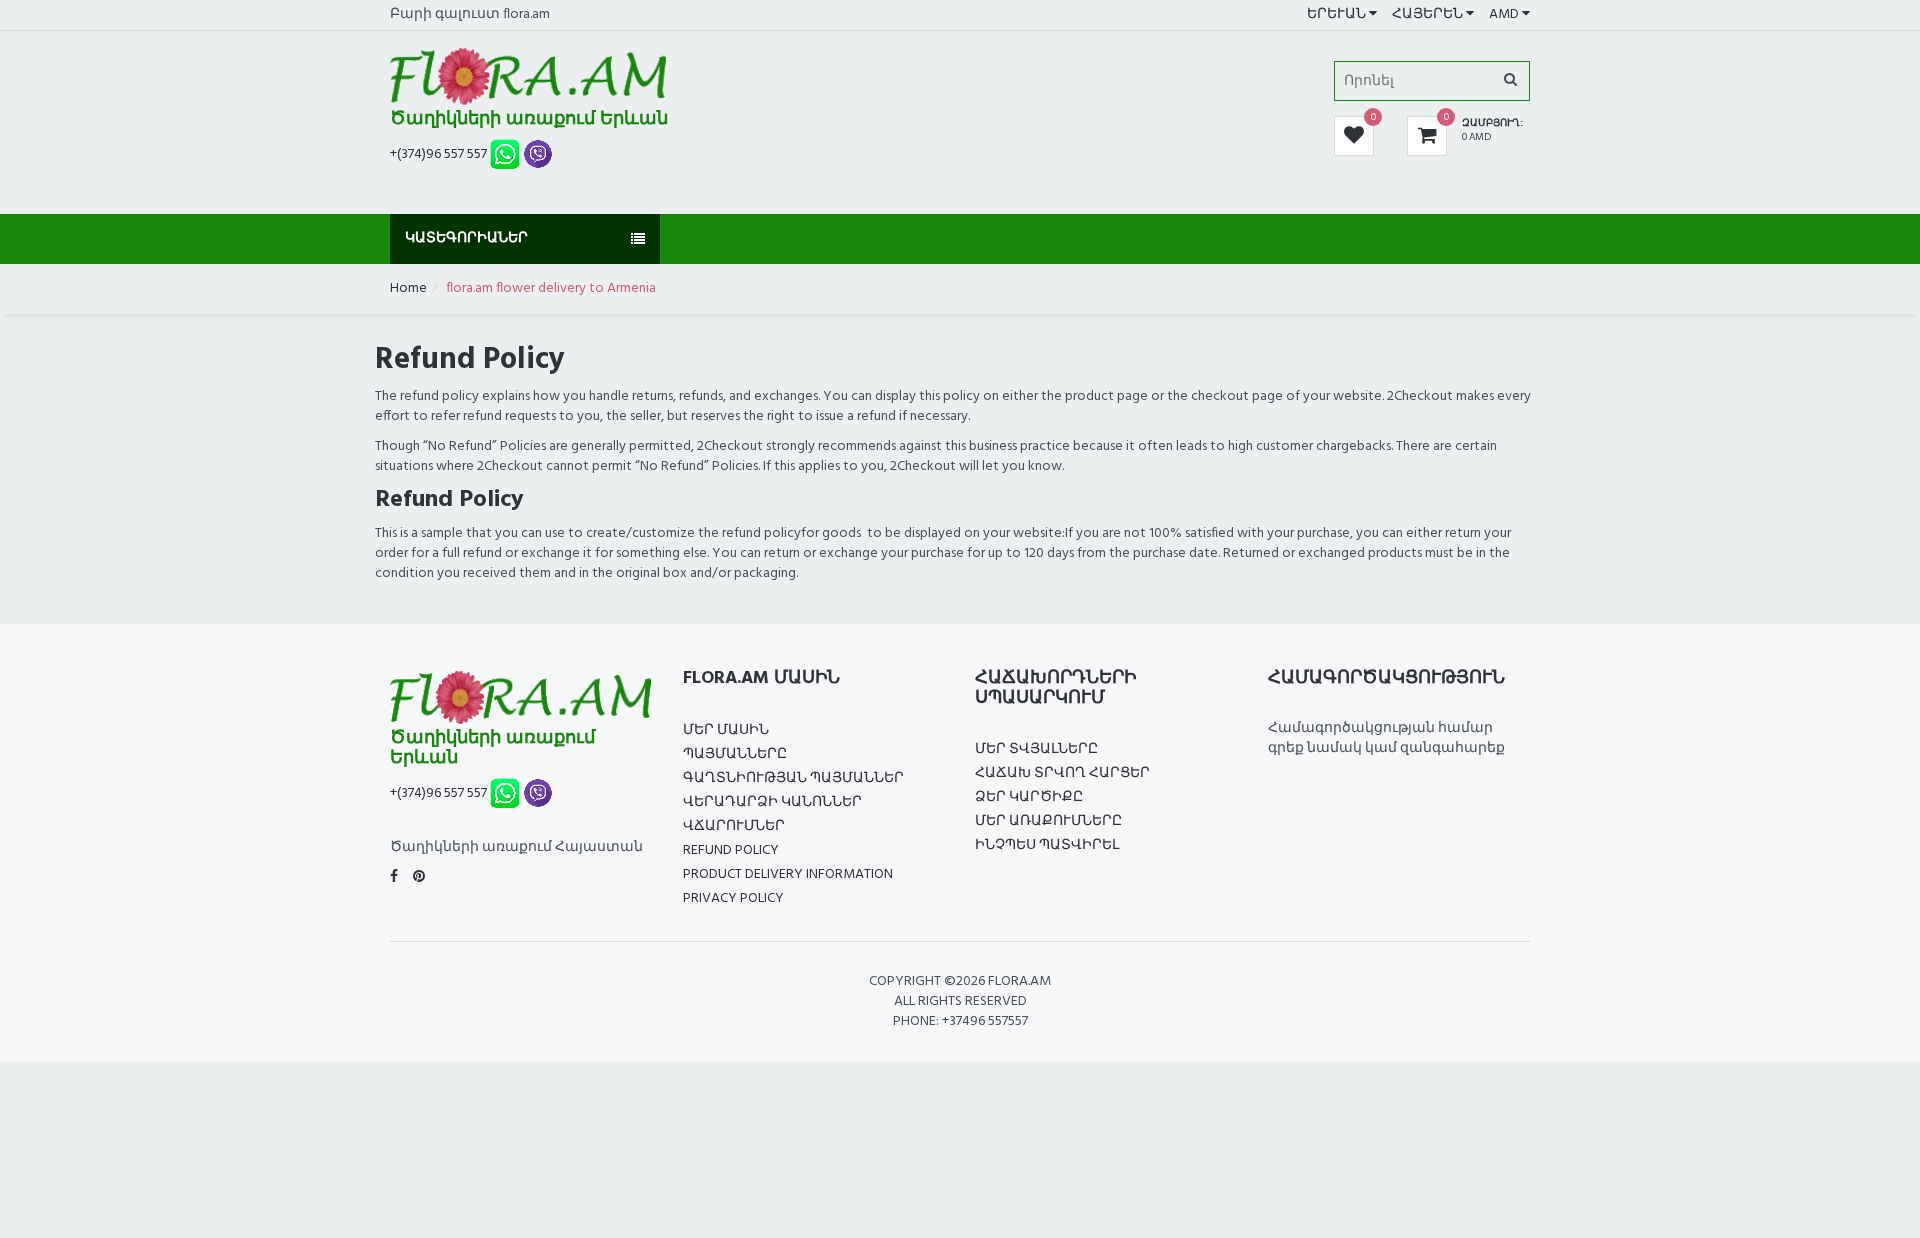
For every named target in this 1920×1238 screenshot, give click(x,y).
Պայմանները (735, 754)
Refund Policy (731, 850)
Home (408, 288)
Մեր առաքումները (1048, 821)
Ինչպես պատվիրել (1047, 845)
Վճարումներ (734, 826)
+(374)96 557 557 (438, 154)
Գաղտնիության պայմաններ (793, 778)
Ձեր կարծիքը (1029, 797)
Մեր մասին (726, 730)
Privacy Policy (733, 898)
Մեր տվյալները (1036, 749)
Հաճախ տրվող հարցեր (1062, 773)
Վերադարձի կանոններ (772, 802)
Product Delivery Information (788, 874)
